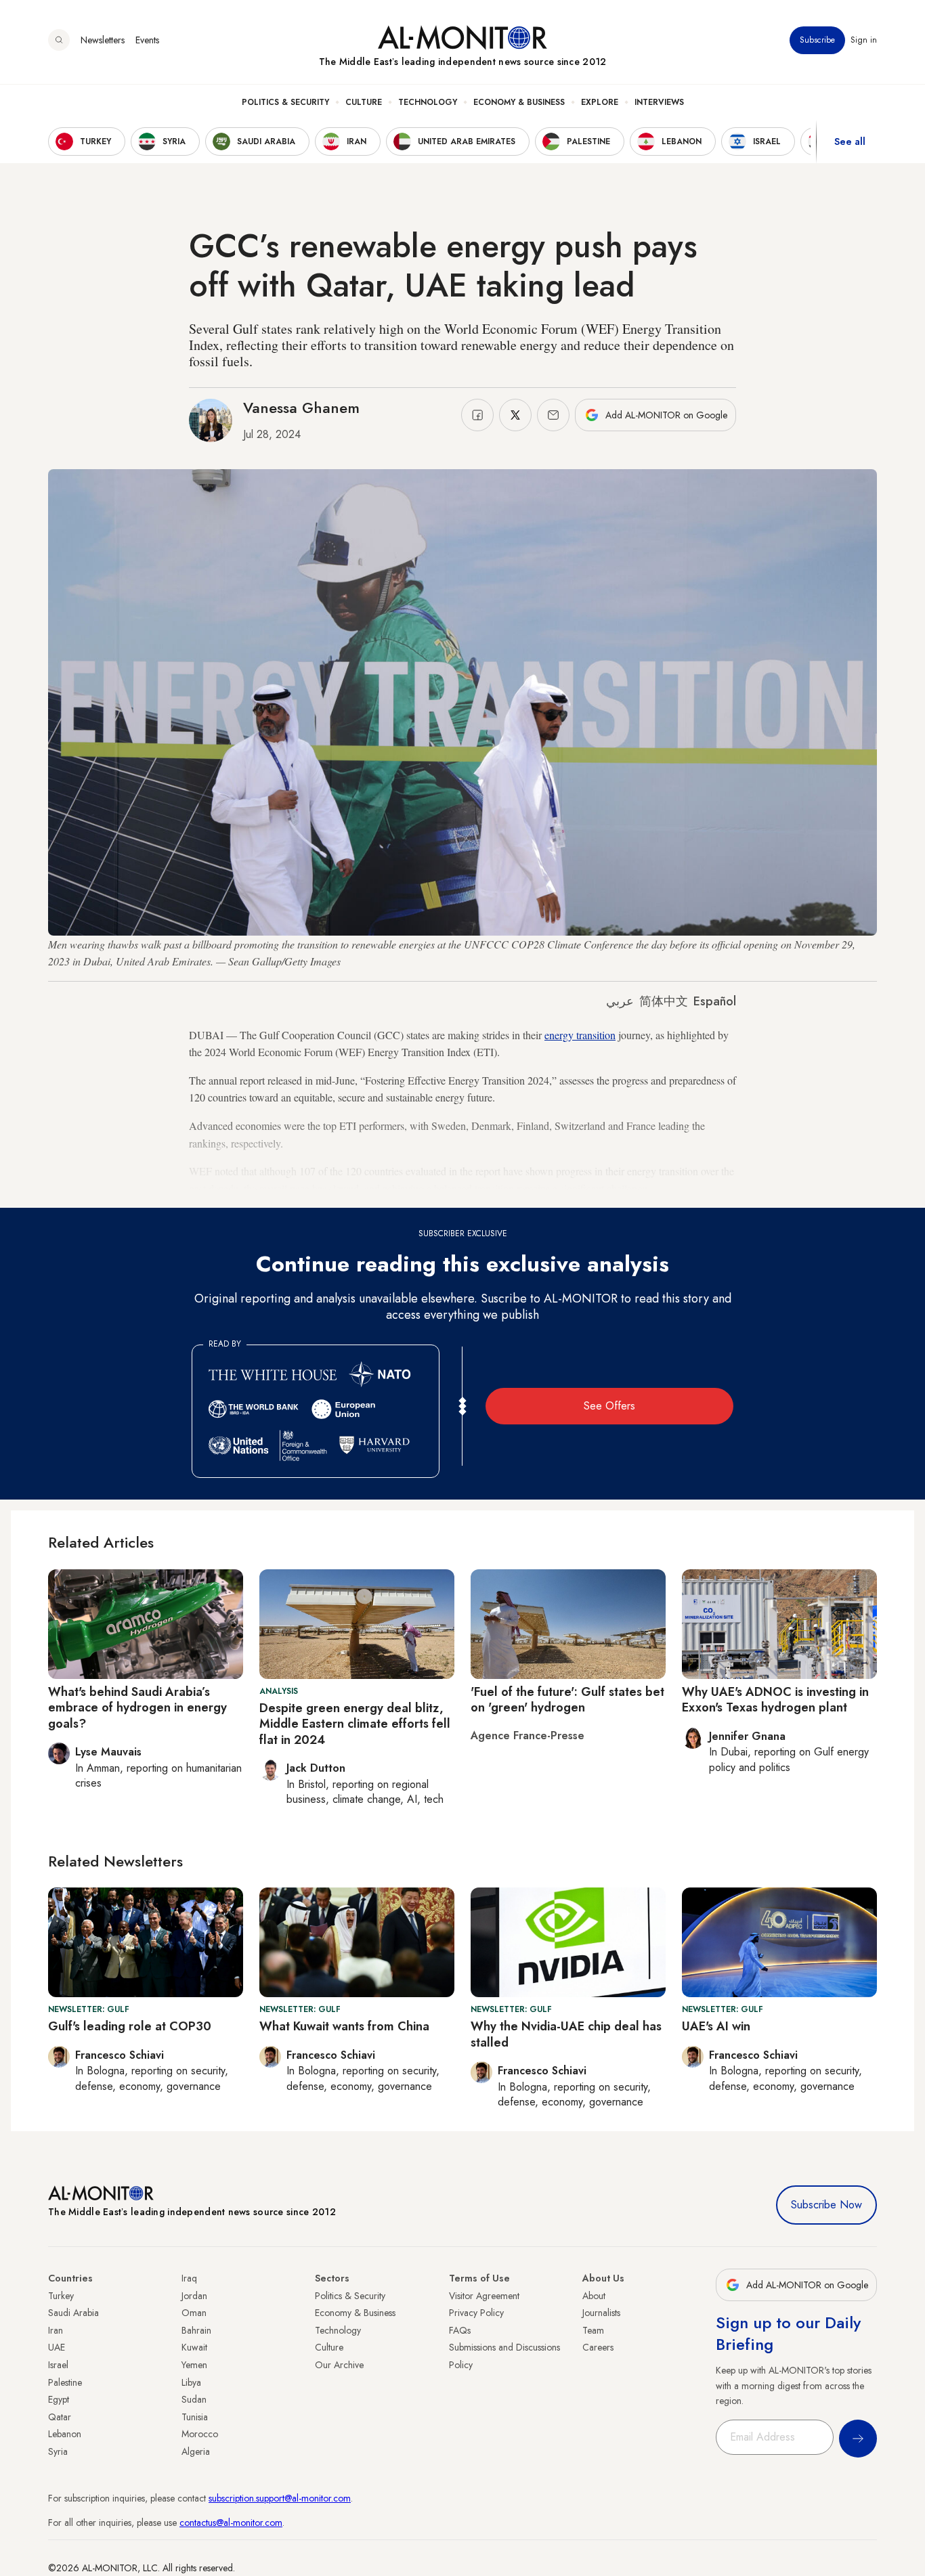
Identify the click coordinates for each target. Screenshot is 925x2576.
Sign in (864, 40)
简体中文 (664, 1001)
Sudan (194, 2399)
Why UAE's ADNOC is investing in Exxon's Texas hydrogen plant (775, 1700)
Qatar (60, 2417)
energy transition (580, 1035)
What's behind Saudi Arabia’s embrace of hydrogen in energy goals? (137, 1708)
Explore (600, 102)
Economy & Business (519, 102)
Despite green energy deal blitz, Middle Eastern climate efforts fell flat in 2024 (355, 1724)
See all (850, 141)
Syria (58, 2451)
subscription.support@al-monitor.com (280, 2498)
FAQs (460, 2330)
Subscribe (817, 40)
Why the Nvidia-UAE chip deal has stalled (566, 2034)
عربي (620, 1001)
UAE (57, 2347)
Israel (58, 2365)
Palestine (65, 2382)
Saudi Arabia (73, 2313)
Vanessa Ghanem (301, 408)
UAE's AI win (716, 2026)
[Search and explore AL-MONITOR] (59, 40)
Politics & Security (285, 102)
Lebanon (65, 2434)
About (594, 2296)
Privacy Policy (476, 2313)
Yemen (194, 2365)
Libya (191, 2382)
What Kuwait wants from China (344, 2026)
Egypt (59, 2399)
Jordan (194, 2296)
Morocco (200, 2434)
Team (593, 2330)
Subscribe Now (826, 2205)
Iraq (189, 2278)
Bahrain (196, 2330)
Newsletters (103, 40)
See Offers (609, 1406)
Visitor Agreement (484, 2296)
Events (147, 40)
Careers (598, 2347)
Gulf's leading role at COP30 (130, 2026)
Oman (194, 2313)
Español (715, 1001)
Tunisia (195, 2417)
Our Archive (339, 2365)
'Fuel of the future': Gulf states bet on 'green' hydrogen (567, 1700)
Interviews (659, 102)
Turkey (61, 2296)
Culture (364, 102)
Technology (428, 102)
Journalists (601, 2313)
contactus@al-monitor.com (231, 2523)
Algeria (196, 2451)
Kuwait (194, 2347)
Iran (56, 2330)
